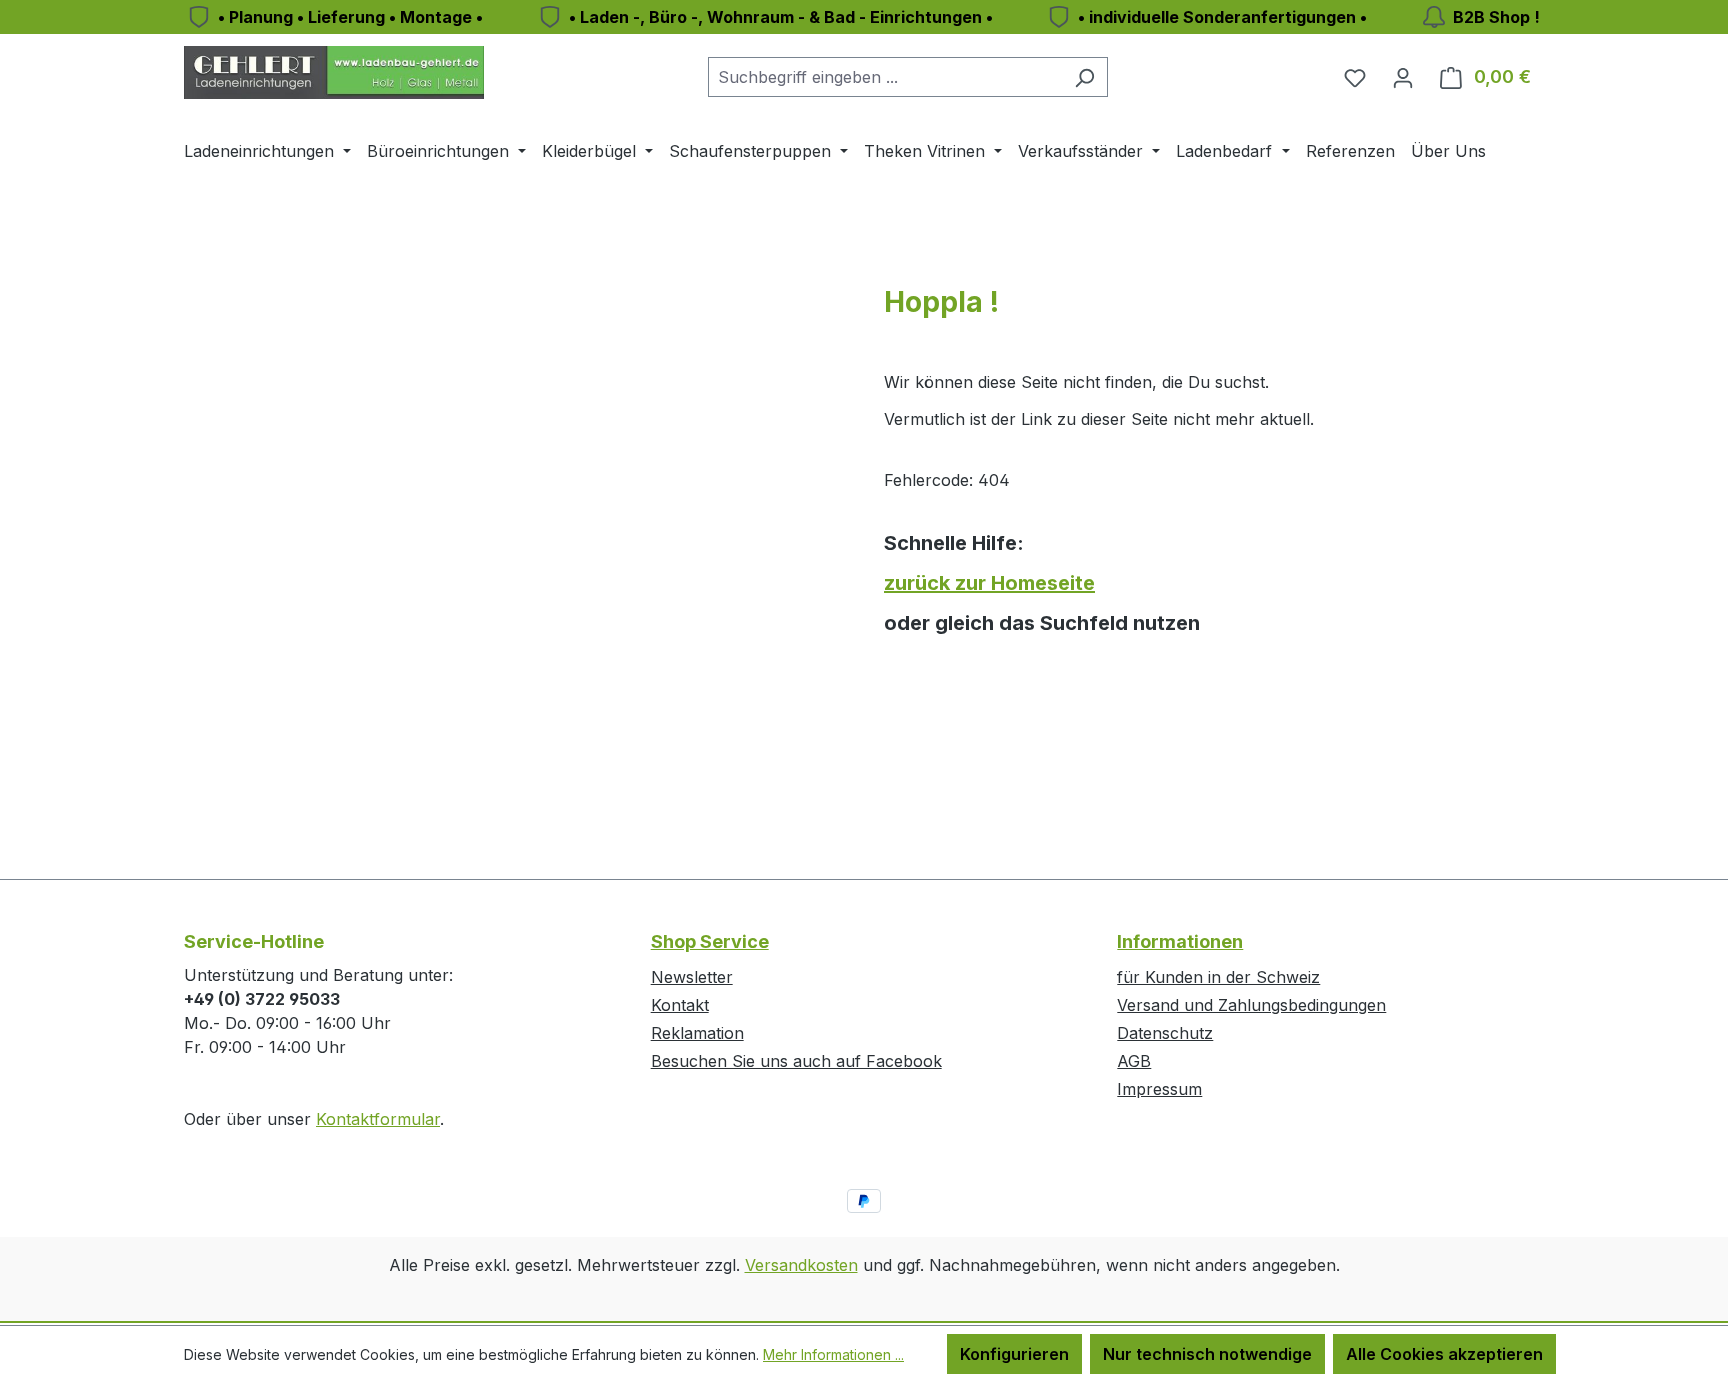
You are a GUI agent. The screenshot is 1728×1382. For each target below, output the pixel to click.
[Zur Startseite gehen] (334, 72)
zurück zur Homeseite (989, 583)
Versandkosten (801, 1265)
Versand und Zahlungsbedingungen (1251, 1005)
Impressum (1159, 1089)
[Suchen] (1084, 77)
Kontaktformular (378, 1119)
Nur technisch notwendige (1207, 1354)
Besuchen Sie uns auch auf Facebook (796, 1061)
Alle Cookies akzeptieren (1444, 1354)
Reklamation (697, 1033)
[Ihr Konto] (1403, 77)
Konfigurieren (1014, 1354)
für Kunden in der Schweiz (1218, 977)
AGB (1134, 1061)
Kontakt (680, 1005)
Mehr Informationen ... (833, 1354)
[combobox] (885, 77)
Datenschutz (1165, 1033)
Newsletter (692, 977)
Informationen (1180, 941)
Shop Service (710, 941)
